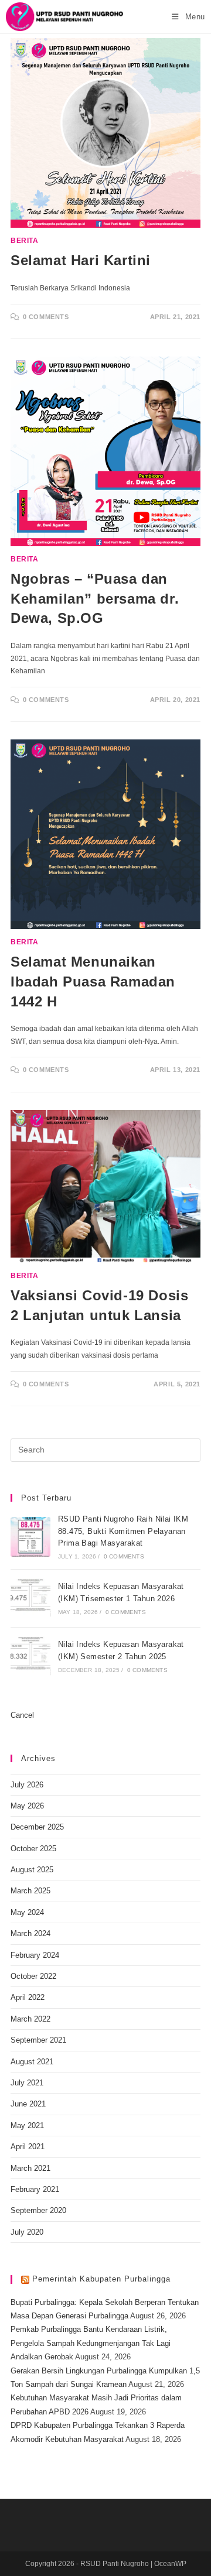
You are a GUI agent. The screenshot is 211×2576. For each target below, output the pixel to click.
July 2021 (27, 2083)
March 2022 (30, 2019)
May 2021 (27, 2125)
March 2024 (30, 1933)
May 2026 (27, 1806)
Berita (25, 241)
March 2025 (30, 1891)
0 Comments (46, 317)
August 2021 (32, 2062)
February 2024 (35, 1955)
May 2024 (27, 1912)
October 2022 (33, 1976)
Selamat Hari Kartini (81, 260)
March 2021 (30, 2168)
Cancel (22, 1715)
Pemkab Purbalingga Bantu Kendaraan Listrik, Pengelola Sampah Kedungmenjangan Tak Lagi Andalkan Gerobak (91, 2343)
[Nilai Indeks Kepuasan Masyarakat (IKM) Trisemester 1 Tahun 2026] (30, 1598)
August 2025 (32, 1870)
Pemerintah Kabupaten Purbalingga (101, 2279)
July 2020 (27, 2232)
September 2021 (38, 2040)
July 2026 (27, 1785)
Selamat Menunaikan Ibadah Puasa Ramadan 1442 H (93, 981)
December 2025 (37, 1827)
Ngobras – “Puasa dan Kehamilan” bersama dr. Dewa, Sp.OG (95, 598)
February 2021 (35, 2189)
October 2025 (33, 1849)
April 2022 (28, 1997)
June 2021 (28, 2104)
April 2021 (28, 2147)
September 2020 (38, 2210)
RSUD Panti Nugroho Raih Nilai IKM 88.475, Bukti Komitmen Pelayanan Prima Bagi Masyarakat (123, 1531)
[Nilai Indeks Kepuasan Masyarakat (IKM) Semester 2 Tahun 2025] (30, 1656)
